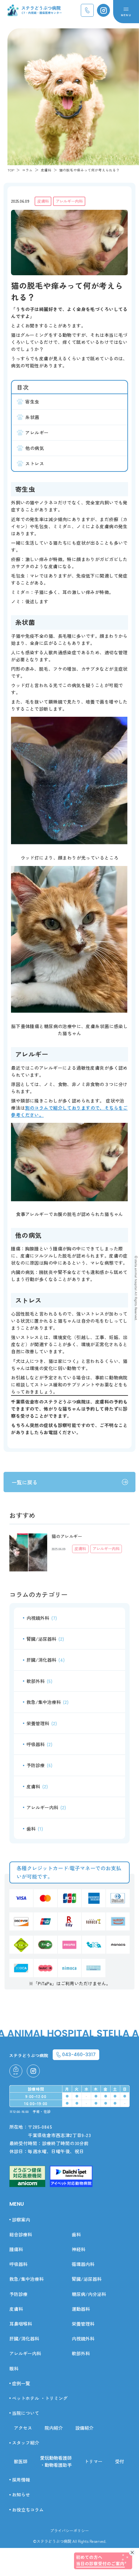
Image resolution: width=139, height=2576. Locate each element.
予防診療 (39, 1765)
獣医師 (21, 2461)
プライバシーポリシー (69, 2530)
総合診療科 (21, 2234)
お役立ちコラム (28, 2510)
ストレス (35, 463)
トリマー (93, 2461)
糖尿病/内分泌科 (89, 2294)
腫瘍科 (16, 2249)
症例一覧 (21, 2383)
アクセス (23, 2428)
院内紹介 (54, 2428)
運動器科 (81, 2309)
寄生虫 (32, 402)
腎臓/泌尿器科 (45, 1639)
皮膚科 (43, 201)
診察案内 (21, 2220)
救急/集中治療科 (48, 1702)
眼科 (14, 2368)
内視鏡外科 (42, 1618)
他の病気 (35, 448)
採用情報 (21, 2480)
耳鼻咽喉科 (21, 2324)
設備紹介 (84, 2428)
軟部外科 (39, 1681)
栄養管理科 (42, 1723)
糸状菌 (32, 417)
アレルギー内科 (69, 201)
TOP (11, 170)
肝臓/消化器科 (46, 1660)
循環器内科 (83, 2264)
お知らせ (21, 2494)
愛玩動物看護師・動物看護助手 (56, 2461)
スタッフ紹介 (26, 2443)
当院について (26, 2413)
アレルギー (37, 433)
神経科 (79, 2249)
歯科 (35, 1829)
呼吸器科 (39, 1744)
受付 (120, 2461)
